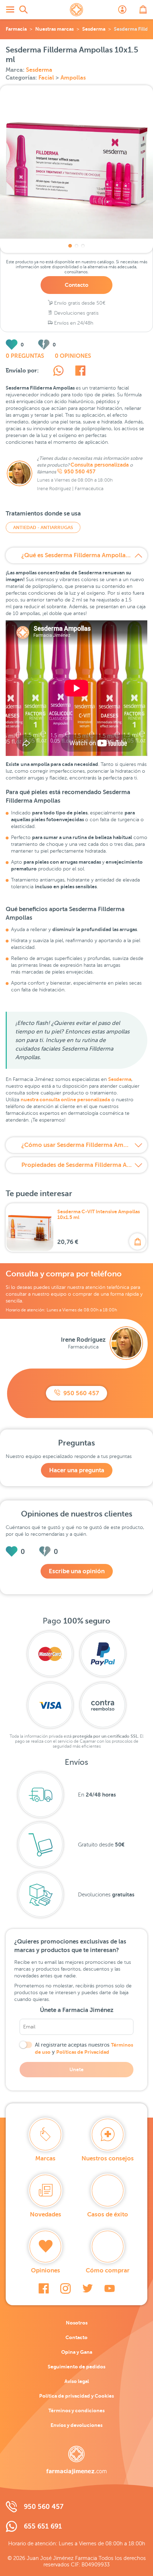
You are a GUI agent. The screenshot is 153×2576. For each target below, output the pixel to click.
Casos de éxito (108, 2214)
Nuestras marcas (54, 29)
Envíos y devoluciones (76, 2425)
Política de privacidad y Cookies (76, 2396)
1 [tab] (70, 246)
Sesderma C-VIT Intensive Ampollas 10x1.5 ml (99, 1214)
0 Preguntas (25, 356)
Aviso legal (77, 2381)
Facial (47, 78)
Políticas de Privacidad (83, 2052)
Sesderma (94, 29)
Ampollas (73, 78)
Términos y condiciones (76, 2410)
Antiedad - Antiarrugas (43, 527)
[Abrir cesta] (143, 10)
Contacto (76, 285)
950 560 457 (80, 472)
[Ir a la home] (76, 2460)
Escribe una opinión (77, 1571)
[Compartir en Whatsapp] (58, 372)
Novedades (46, 2214)
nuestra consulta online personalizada (65, 1099)
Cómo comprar (108, 2270)
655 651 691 (43, 2526)
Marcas (45, 2158)
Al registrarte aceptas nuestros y (84, 2048)
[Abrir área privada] (122, 10)
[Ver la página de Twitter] (88, 2288)
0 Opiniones (73, 356)
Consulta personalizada (100, 465)
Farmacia (16, 29)
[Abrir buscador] (23, 10)
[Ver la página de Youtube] (110, 2288)
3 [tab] (83, 246)
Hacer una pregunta (77, 1470)
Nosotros (77, 2323)
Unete (76, 2069)
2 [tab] (76, 246)
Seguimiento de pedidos (76, 2367)
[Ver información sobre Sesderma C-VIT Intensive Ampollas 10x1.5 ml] (30, 1228)
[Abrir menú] (10, 10)
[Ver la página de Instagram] (65, 2288)
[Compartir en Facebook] (80, 372)
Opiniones (46, 2270)
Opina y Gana (77, 2352)
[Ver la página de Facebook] (44, 2288)
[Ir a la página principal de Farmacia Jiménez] (76, 10)
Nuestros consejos (108, 2158)
